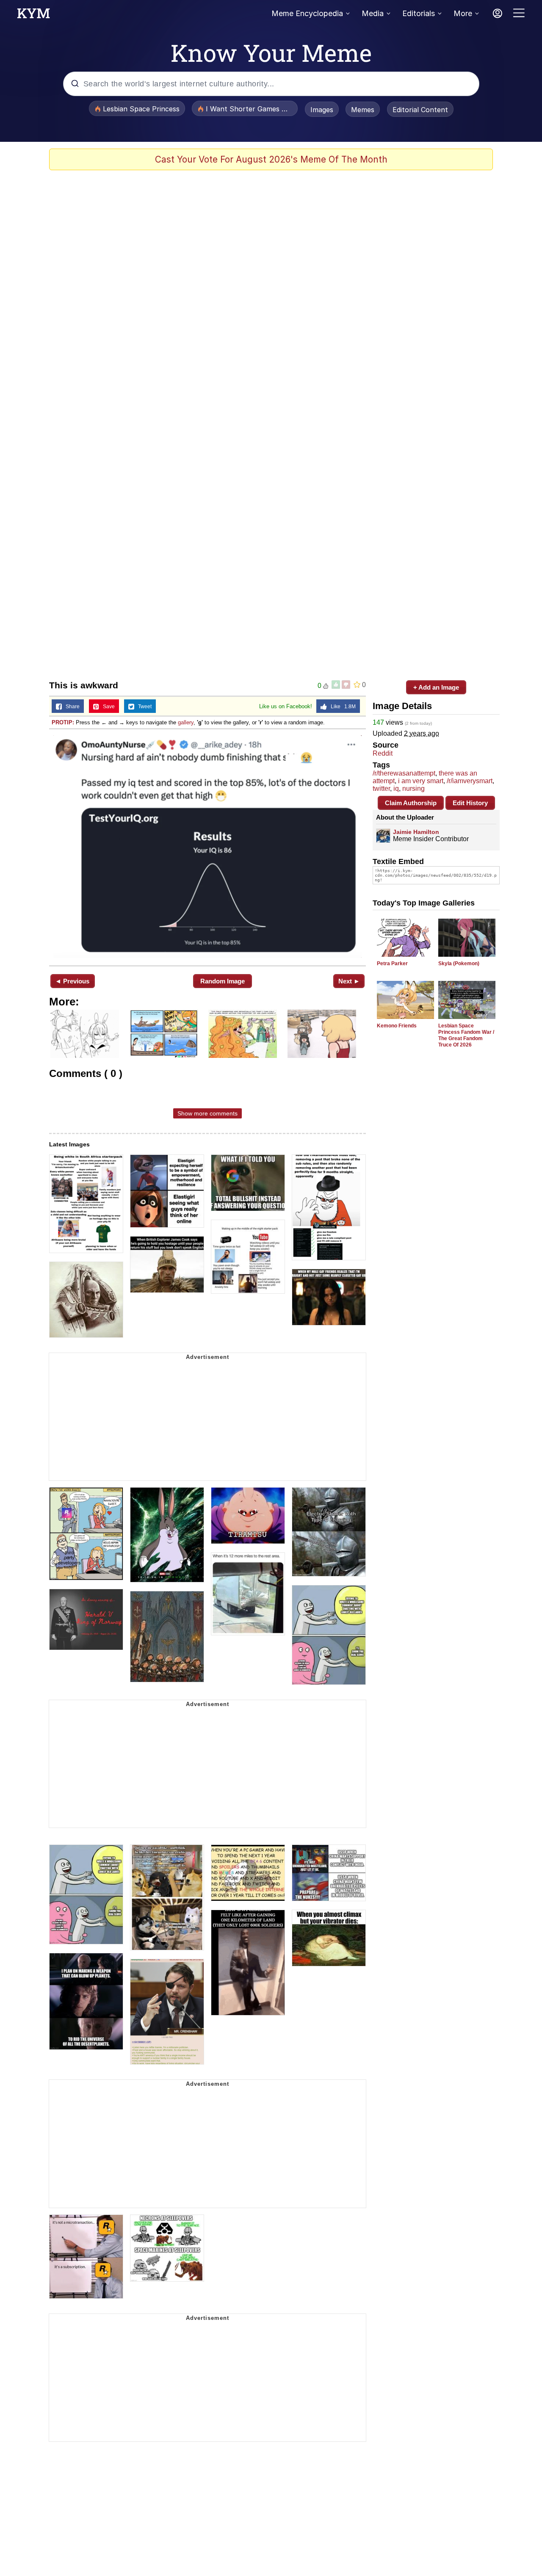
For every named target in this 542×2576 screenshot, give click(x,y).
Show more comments (207, 1113)
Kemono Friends (397, 1026)
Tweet (143, 707)
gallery (186, 722)
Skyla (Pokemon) (459, 964)
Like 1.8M (341, 707)
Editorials (419, 13)
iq (396, 788)
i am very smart (421, 781)
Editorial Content (420, 110)
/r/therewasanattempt (404, 773)
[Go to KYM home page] (33, 16)
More (463, 13)
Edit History (470, 803)
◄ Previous (72, 981)
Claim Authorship (411, 803)
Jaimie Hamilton (416, 832)
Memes (363, 110)
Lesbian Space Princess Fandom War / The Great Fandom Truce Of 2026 (466, 1035)
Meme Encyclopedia (307, 13)
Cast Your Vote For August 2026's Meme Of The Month (271, 159)
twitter (381, 788)
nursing (413, 788)
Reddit (383, 753)
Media (373, 13)
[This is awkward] (207, 846)
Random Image (223, 981)
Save (107, 707)
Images (322, 110)
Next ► (349, 981)
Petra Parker (392, 964)
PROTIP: (63, 722)
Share (71, 707)
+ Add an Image (436, 687)
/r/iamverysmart (470, 781)
